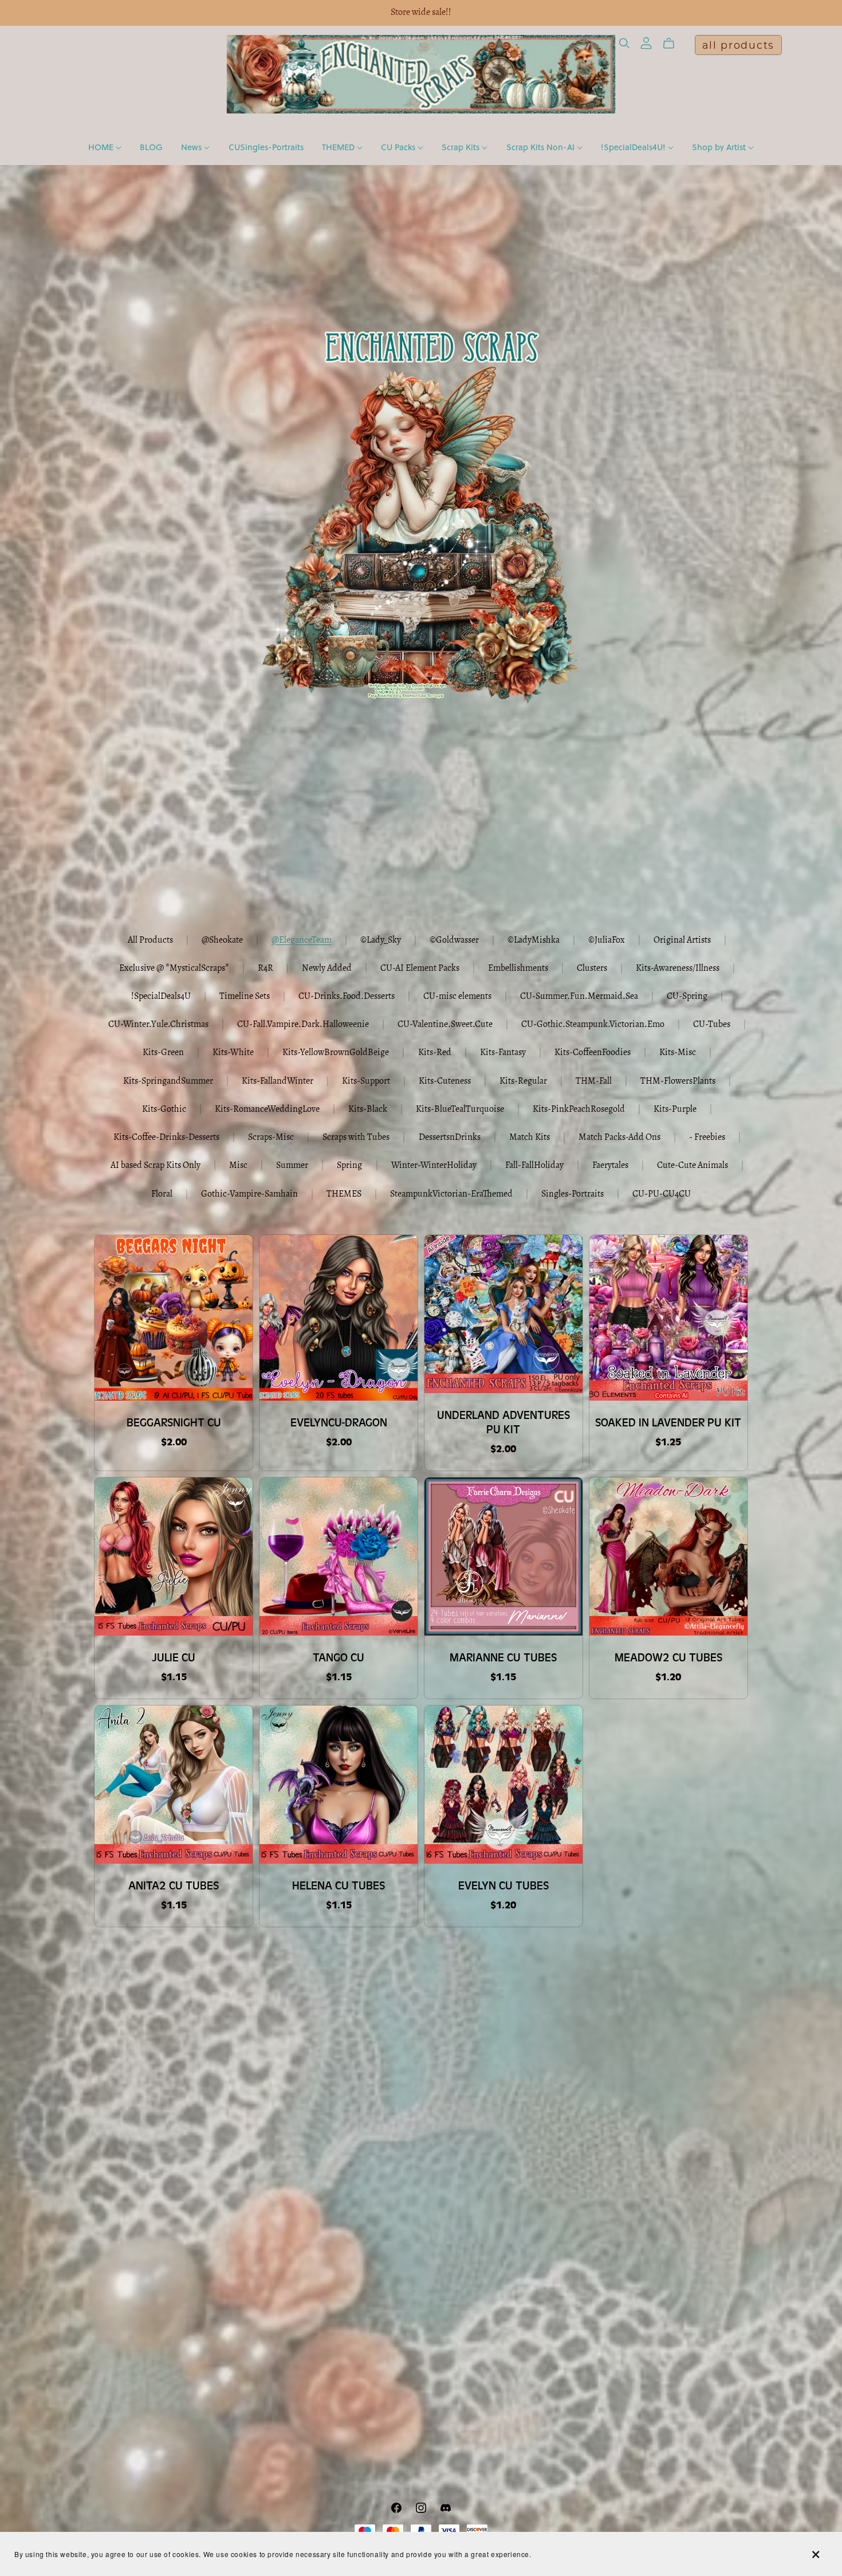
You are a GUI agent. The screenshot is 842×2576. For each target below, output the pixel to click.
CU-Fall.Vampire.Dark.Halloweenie (303, 1025)
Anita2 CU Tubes (174, 1886)
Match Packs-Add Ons (619, 1138)
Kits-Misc (678, 1053)
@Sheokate (222, 940)
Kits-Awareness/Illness (678, 969)
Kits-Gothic (164, 1109)
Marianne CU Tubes (503, 1658)
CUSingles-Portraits (266, 147)
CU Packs (399, 147)
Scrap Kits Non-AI (542, 147)
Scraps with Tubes (356, 1138)
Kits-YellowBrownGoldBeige (336, 1053)
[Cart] (673, 44)
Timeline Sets (245, 997)
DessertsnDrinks (450, 1138)
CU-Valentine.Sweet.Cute (445, 1025)
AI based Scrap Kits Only (156, 1166)
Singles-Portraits (573, 1194)
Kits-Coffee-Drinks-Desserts (166, 1138)
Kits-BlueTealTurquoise (460, 1109)
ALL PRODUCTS (738, 45)
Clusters (592, 969)
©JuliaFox (607, 940)
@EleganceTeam (302, 940)
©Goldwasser (454, 940)
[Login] (646, 43)
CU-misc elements (457, 997)
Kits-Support (366, 1081)
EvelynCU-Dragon (339, 1423)
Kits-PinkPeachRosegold (579, 1109)
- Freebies (707, 1138)
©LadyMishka (534, 940)
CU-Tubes (712, 1025)
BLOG (151, 147)
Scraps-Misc (271, 1138)
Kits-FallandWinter (278, 1081)
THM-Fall (594, 1081)
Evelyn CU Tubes (503, 1886)
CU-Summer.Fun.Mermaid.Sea (579, 997)
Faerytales (610, 1166)
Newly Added (327, 969)
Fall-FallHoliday (534, 1166)
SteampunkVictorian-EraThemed (451, 1194)
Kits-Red (435, 1053)
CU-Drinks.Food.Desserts (347, 997)
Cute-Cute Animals (693, 1166)
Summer (292, 1166)
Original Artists (682, 940)
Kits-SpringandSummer (168, 1081)
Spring (349, 1166)
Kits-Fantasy (503, 1053)
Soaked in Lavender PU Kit (668, 1423)
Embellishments (518, 969)
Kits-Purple (675, 1109)
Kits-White (233, 1053)
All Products (150, 940)
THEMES (344, 1194)
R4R (265, 969)
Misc (238, 1166)
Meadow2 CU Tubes (668, 1658)
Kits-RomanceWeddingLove (267, 1109)
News (192, 147)
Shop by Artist (720, 147)
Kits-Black (368, 1109)
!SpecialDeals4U (161, 997)
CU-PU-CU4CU (662, 1194)
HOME (102, 147)
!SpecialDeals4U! (634, 147)
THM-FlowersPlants (678, 1081)
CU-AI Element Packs (420, 969)
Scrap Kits (462, 147)
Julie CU (174, 1658)
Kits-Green (163, 1053)
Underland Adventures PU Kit (503, 1422)
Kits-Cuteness (445, 1081)
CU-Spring (687, 997)
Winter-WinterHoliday (434, 1166)
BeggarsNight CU (174, 1423)
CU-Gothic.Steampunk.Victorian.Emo (593, 1025)
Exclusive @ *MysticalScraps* (174, 969)
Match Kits (530, 1138)
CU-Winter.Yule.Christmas (158, 1025)
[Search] (624, 43)
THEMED (339, 147)
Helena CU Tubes (339, 1886)
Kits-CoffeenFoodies (593, 1053)
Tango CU (339, 1658)
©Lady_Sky (381, 940)
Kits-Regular (523, 1081)
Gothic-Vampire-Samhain (249, 1194)
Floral (162, 1194)
